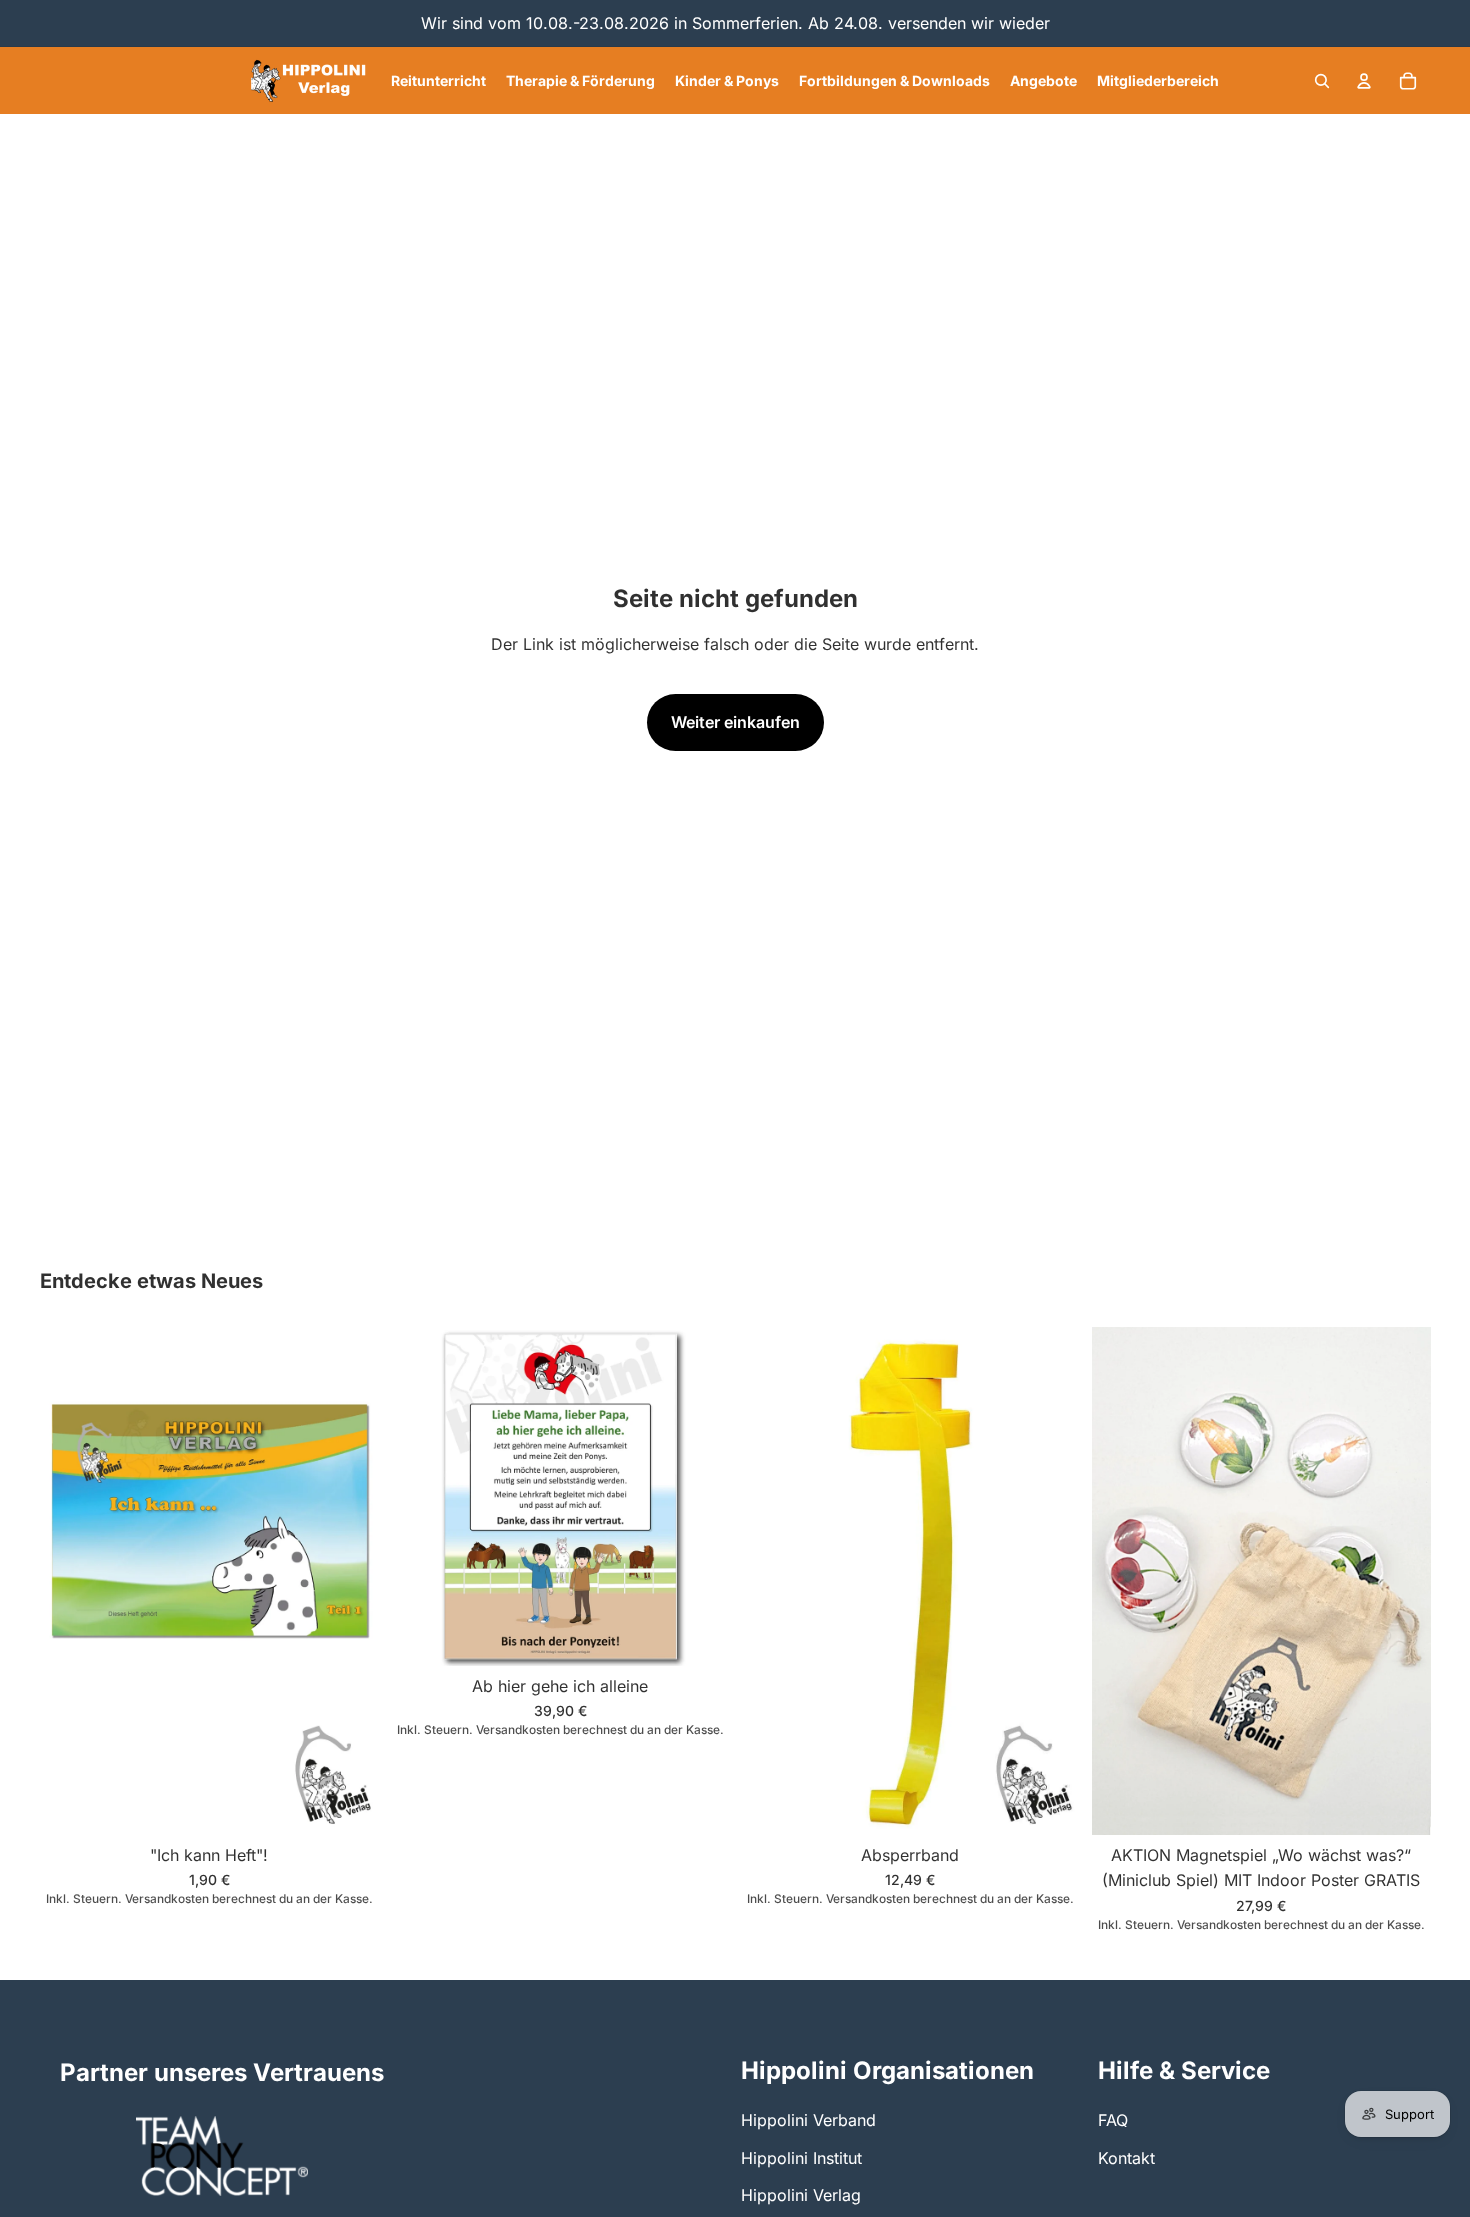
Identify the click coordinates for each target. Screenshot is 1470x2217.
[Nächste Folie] (1400, 1581)
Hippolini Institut (801, 2158)
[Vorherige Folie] (1122, 1581)
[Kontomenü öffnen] (1364, 81)
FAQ (1113, 2120)
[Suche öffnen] (1322, 81)
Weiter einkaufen (735, 722)
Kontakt (1126, 2158)
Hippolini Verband (808, 2120)
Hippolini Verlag (801, 2195)
